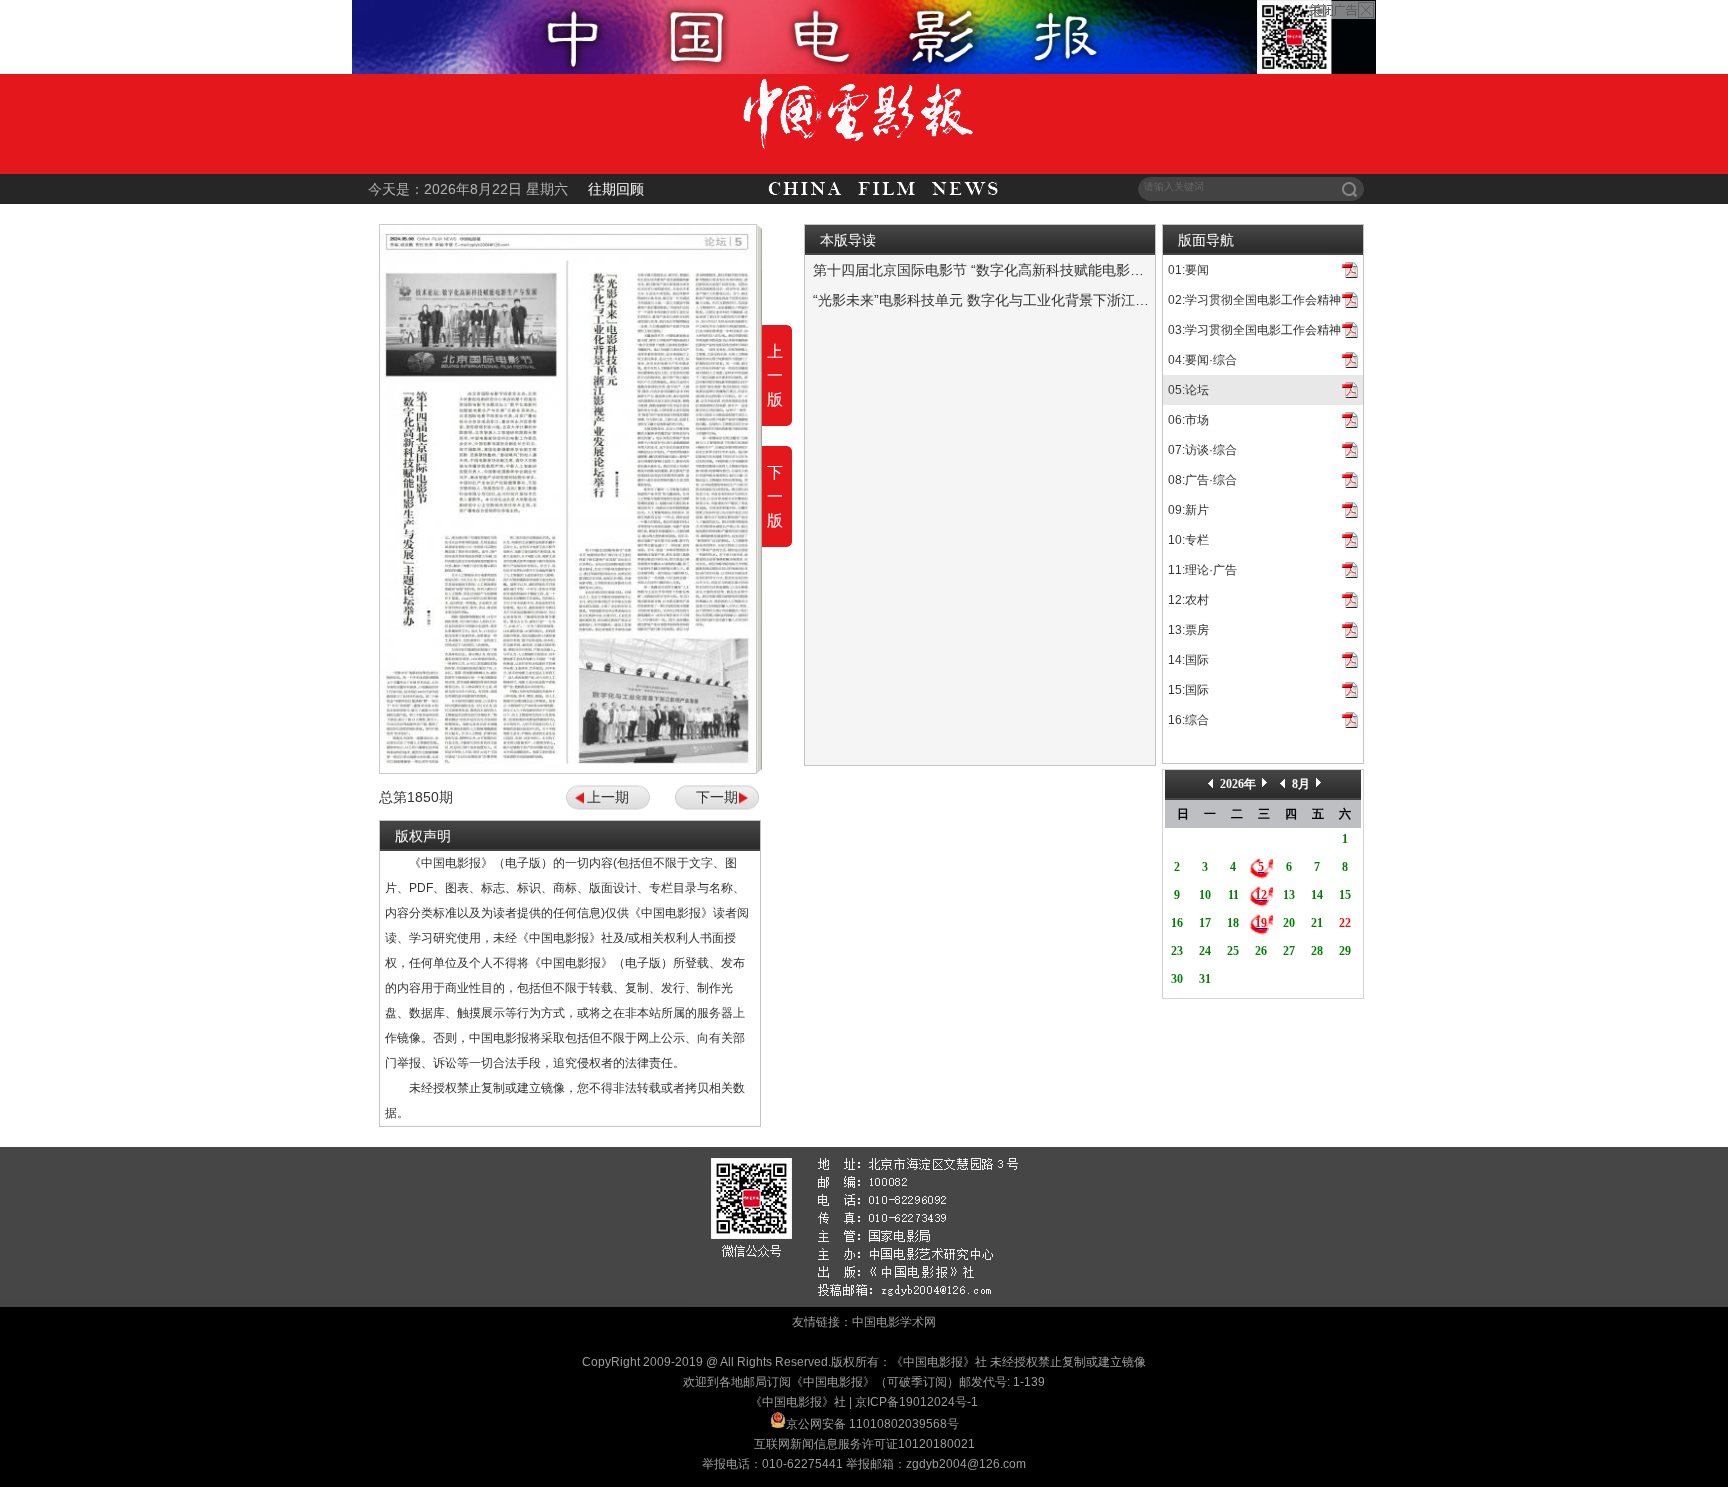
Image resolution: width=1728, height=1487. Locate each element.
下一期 (717, 797)
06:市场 (1188, 420)
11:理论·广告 (1202, 570)
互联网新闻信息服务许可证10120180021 (864, 1444)
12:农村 (1188, 600)
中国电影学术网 (894, 1322)
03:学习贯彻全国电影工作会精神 (1254, 330)
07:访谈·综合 (1202, 450)
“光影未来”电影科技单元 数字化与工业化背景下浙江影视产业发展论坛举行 (1044, 300)
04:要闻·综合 (1202, 360)
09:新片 (1188, 510)
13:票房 (1188, 630)
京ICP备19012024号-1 (916, 1402)
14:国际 (1188, 660)
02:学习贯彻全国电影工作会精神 (1254, 300)
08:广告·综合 (1202, 480)
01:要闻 (1188, 270)
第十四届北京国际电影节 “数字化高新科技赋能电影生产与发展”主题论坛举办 (1051, 270)
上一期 (608, 797)
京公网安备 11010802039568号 (872, 1424)
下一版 (775, 496)
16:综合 (1188, 720)
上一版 (775, 375)
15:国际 (1188, 690)
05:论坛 (1188, 390)
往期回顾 (616, 189)
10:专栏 (1188, 540)
